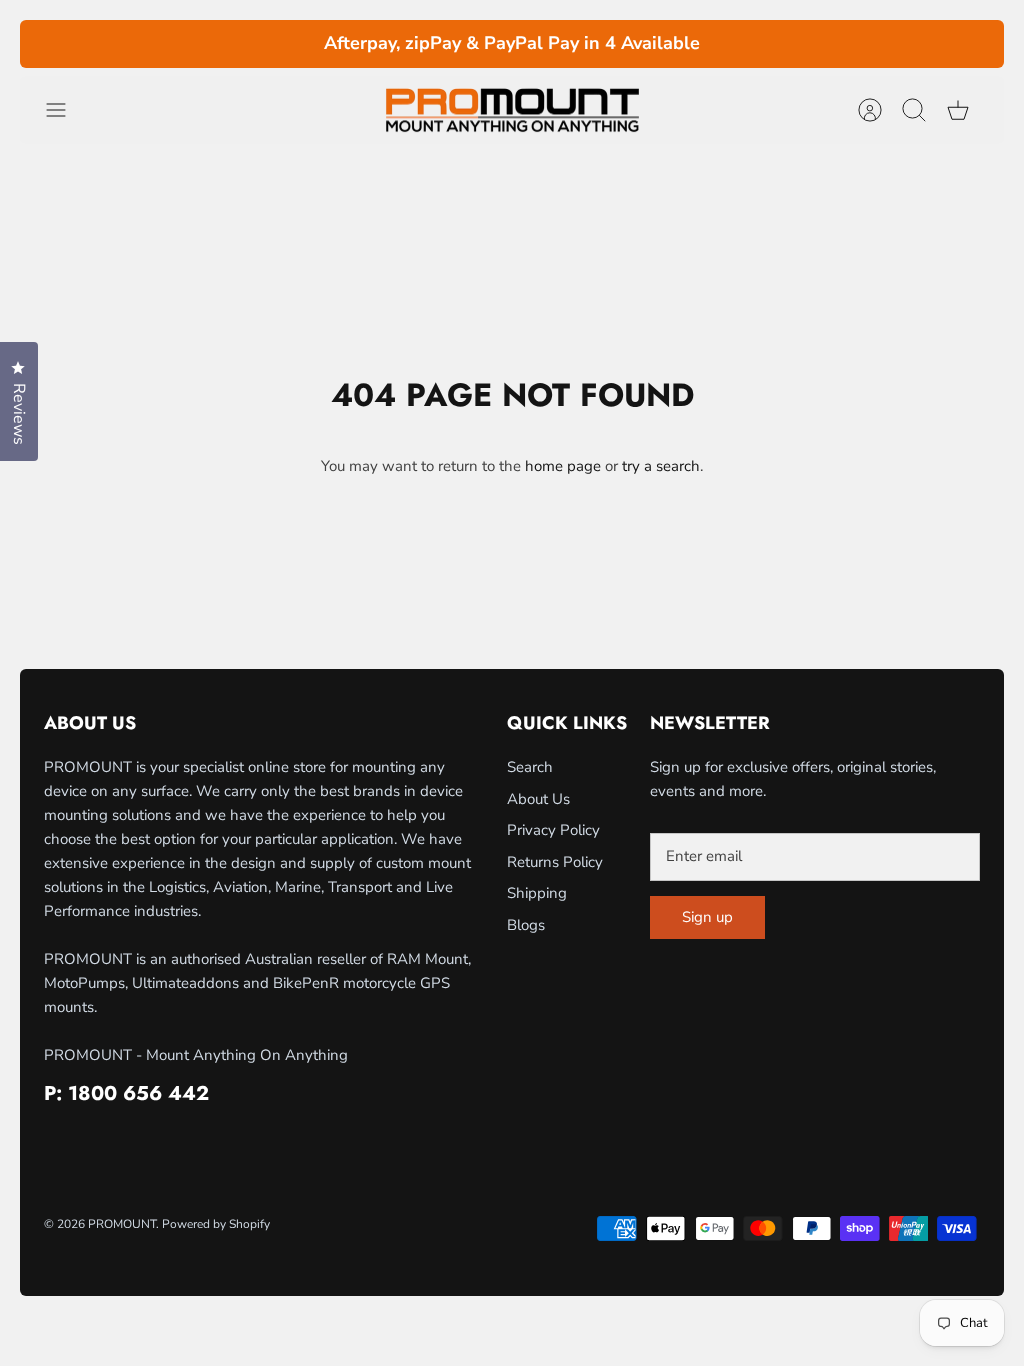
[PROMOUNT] (512, 110)
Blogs (526, 925)
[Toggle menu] (66, 110)
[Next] (731, 44)
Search (530, 767)
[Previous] (293, 44)
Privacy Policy (553, 830)
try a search (661, 466)
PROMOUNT (122, 1224)
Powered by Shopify (216, 1224)
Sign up (707, 917)
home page (563, 466)
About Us (538, 799)
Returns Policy (555, 862)
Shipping (537, 893)
